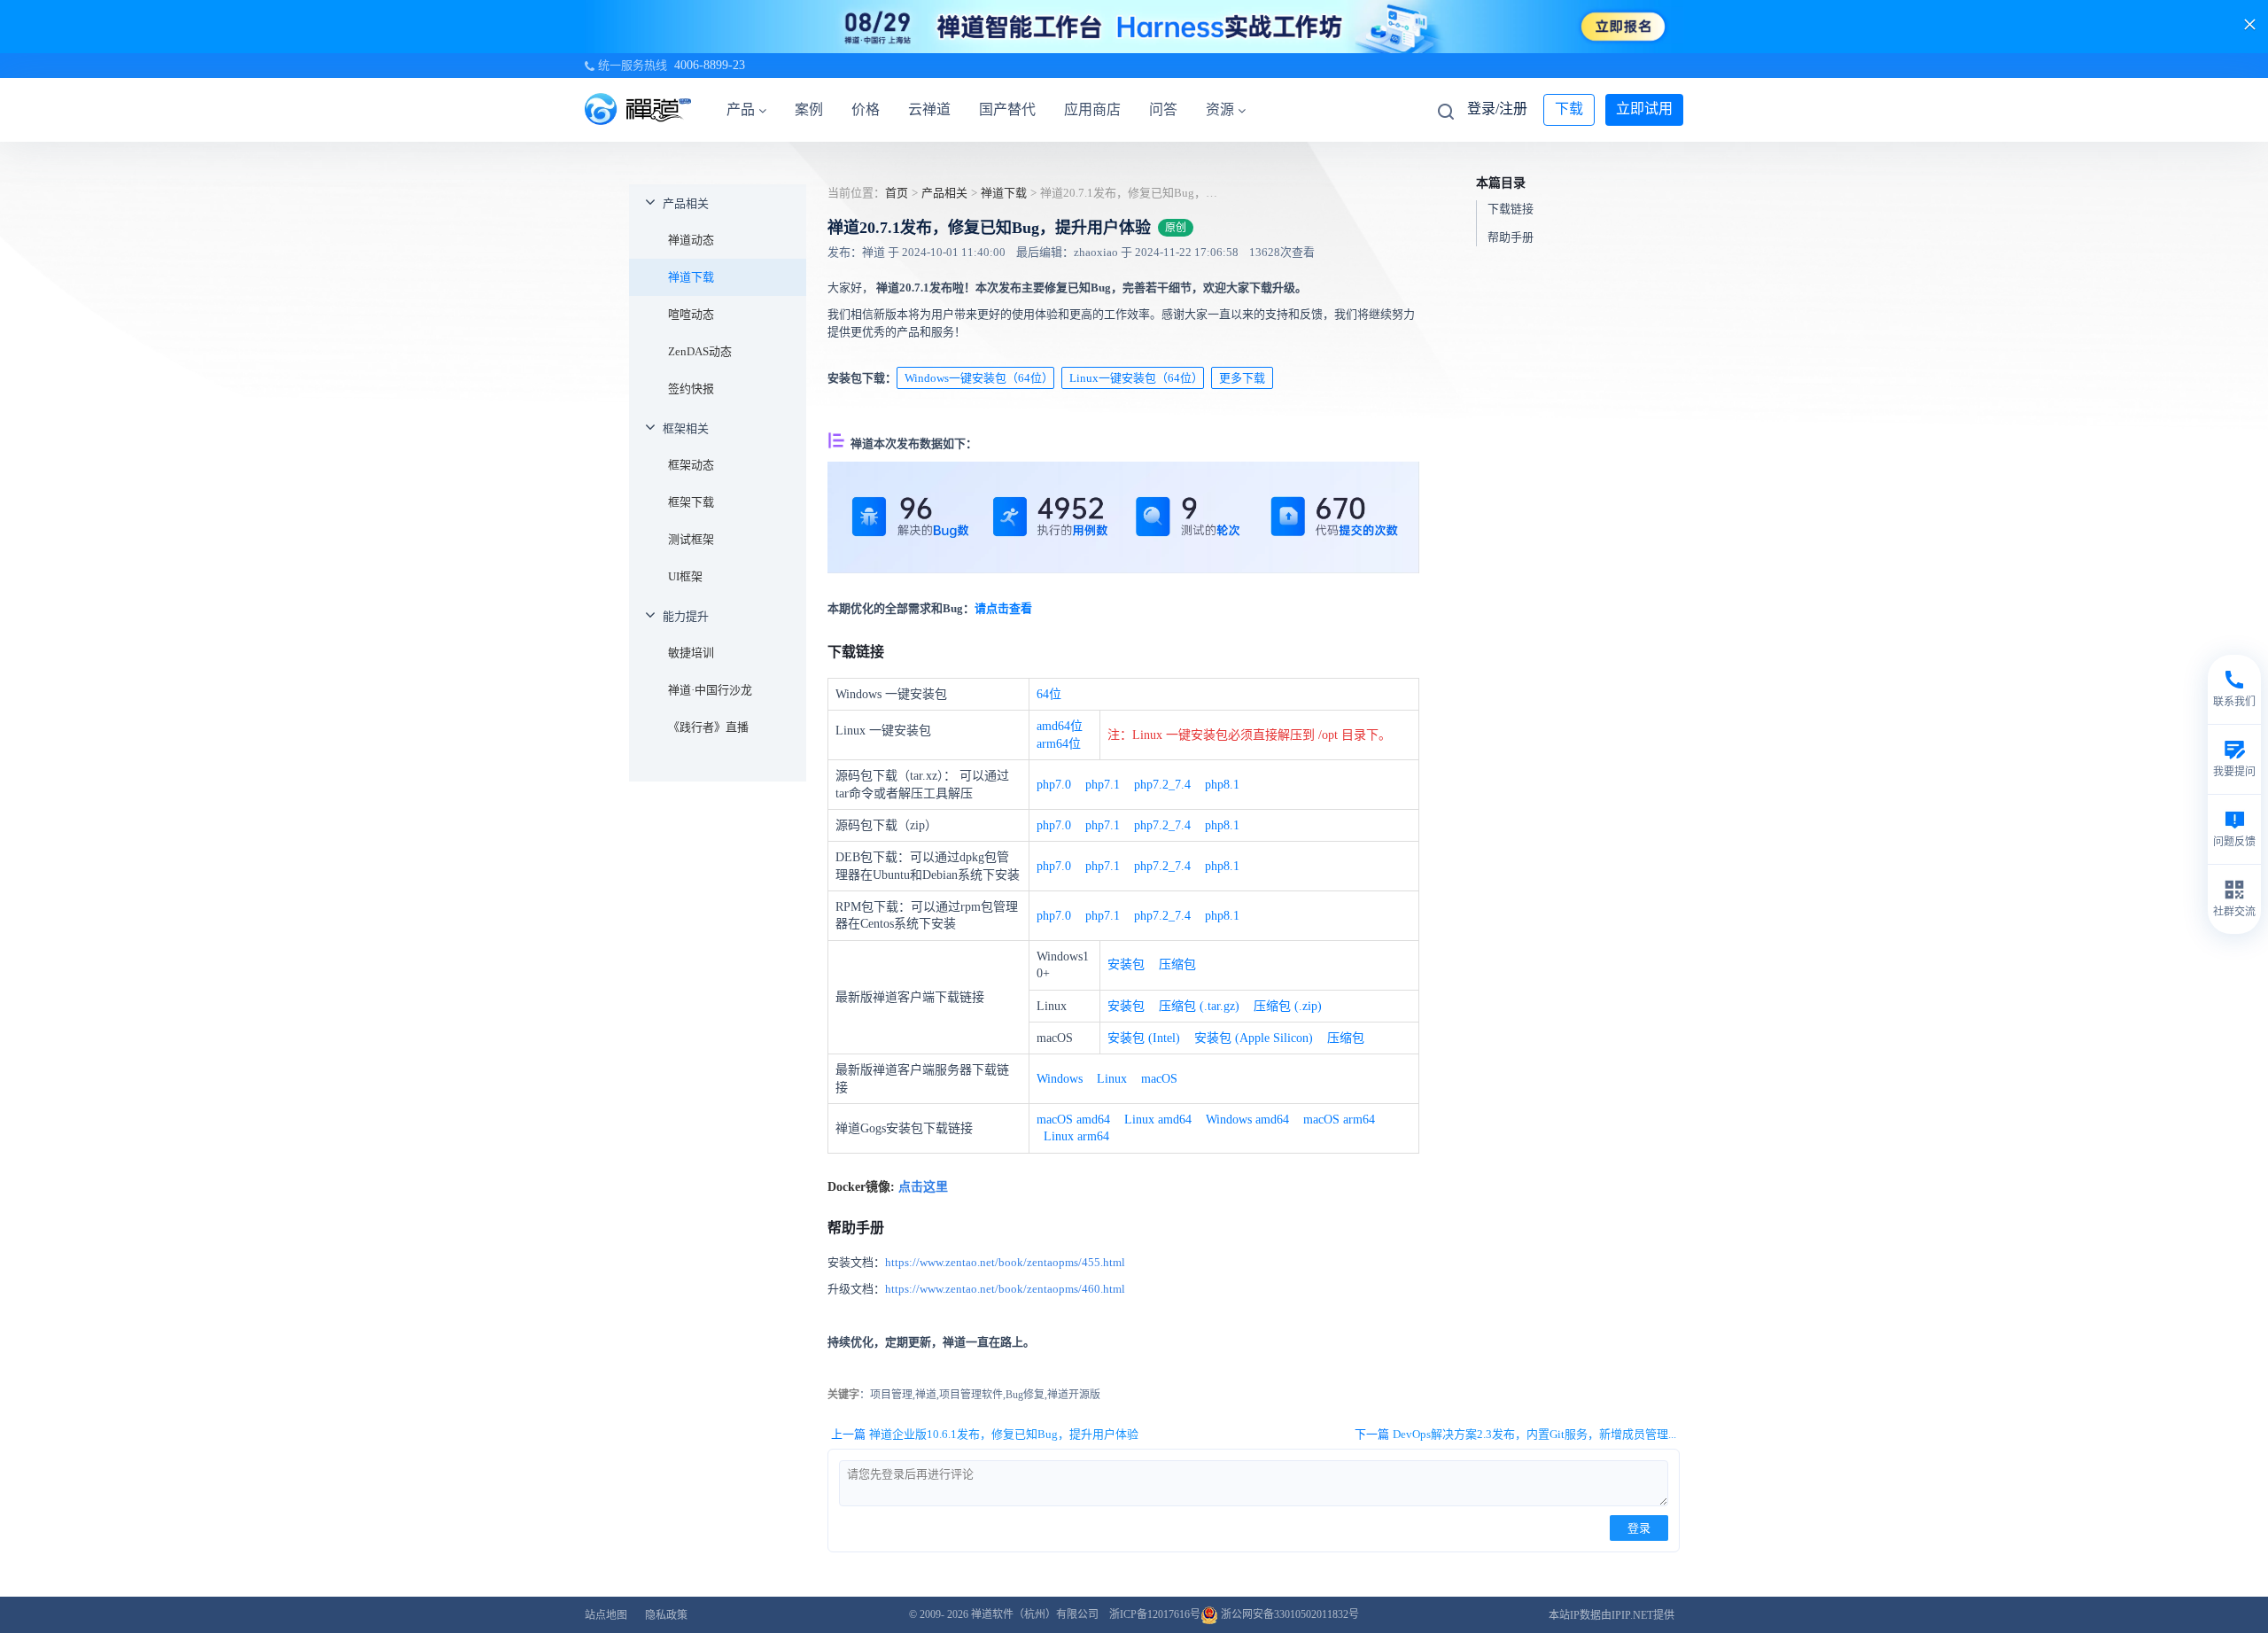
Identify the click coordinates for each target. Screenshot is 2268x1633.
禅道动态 (691, 240)
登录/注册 (1497, 109)
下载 (1569, 109)
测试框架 (691, 539)
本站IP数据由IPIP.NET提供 (1612, 1615)
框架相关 (686, 428)
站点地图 (606, 1615)
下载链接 (1511, 209)
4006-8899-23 (710, 65)
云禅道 (929, 109)
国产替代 (1007, 109)
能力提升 (686, 616)
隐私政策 (666, 1615)
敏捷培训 (691, 653)
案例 (809, 109)
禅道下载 (691, 277)
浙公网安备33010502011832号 (1289, 1614)
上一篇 (985, 1434)
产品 (741, 109)
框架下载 (691, 502)
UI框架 (685, 576)
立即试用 (1644, 109)
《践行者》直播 (708, 727)
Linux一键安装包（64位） (1136, 378)
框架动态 (691, 465)
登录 (1639, 1528)
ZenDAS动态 (700, 351)
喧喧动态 (691, 314)
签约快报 (691, 389)
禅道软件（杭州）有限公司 (1035, 1614)
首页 (897, 193)
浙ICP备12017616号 (1155, 1614)
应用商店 (1092, 109)
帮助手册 (1511, 237)
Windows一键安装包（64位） (979, 378)
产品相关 (686, 203)
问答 (1163, 109)
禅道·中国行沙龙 (710, 690)
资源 (1220, 109)
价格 (866, 109)
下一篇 (1515, 1434)
